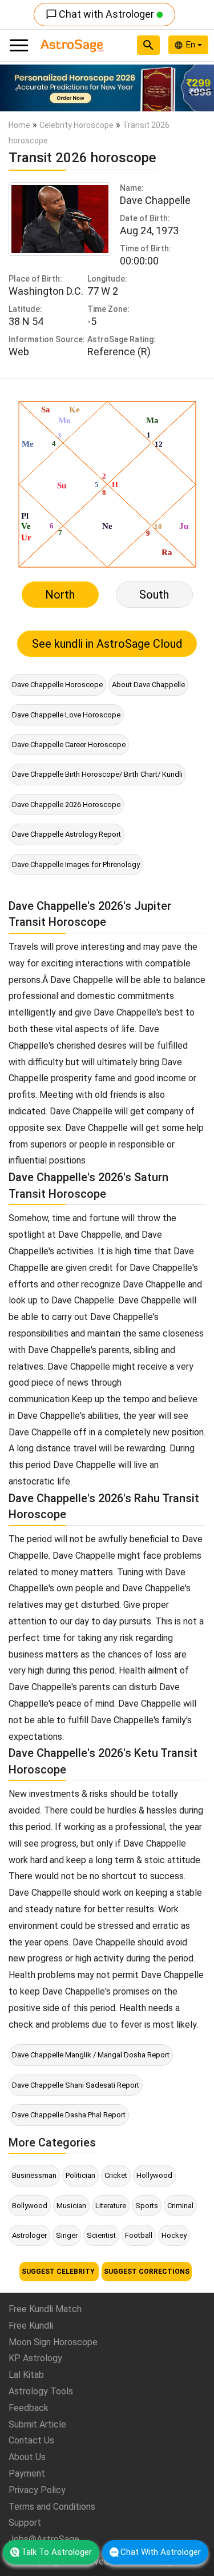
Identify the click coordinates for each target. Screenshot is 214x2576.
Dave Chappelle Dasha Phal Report (69, 2115)
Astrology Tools (41, 2391)
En (192, 45)
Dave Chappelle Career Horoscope (69, 745)
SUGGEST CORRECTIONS (147, 2272)
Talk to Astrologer (56, 2552)
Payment (27, 2473)
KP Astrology (35, 2358)
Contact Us (31, 2440)
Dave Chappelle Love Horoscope (66, 715)
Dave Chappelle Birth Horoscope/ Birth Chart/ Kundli (97, 774)
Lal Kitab (26, 2375)
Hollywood (154, 2175)
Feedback (29, 2408)
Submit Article (37, 2424)
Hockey (174, 2235)
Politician (80, 2175)
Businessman (34, 2175)
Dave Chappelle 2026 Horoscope (66, 805)
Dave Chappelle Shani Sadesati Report (76, 2085)
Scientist (101, 2235)
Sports (147, 2206)
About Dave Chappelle (148, 685)
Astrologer (29, 2235)
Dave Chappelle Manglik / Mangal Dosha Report (91, 2055)
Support (25, 2523)
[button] (16, 88)
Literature (111, 2206)
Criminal (180, 2206)
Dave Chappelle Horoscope (57, 685)
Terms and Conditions (52, 2507)
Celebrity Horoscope (76, 125)
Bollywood (30, 2206)
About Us (27, 2457)
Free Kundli (31, 2326)
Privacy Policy (37, 2490)
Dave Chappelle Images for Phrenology (76, 864)
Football (139, 2235)
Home (19, 125)
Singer (67, 2235)
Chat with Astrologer (101, 14)
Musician (71, 2206)
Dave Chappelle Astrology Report (66, 834)
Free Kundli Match (45, 2309)
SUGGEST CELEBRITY (59, 2272)
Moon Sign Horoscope (53, 2342)
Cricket (116, 2175)
